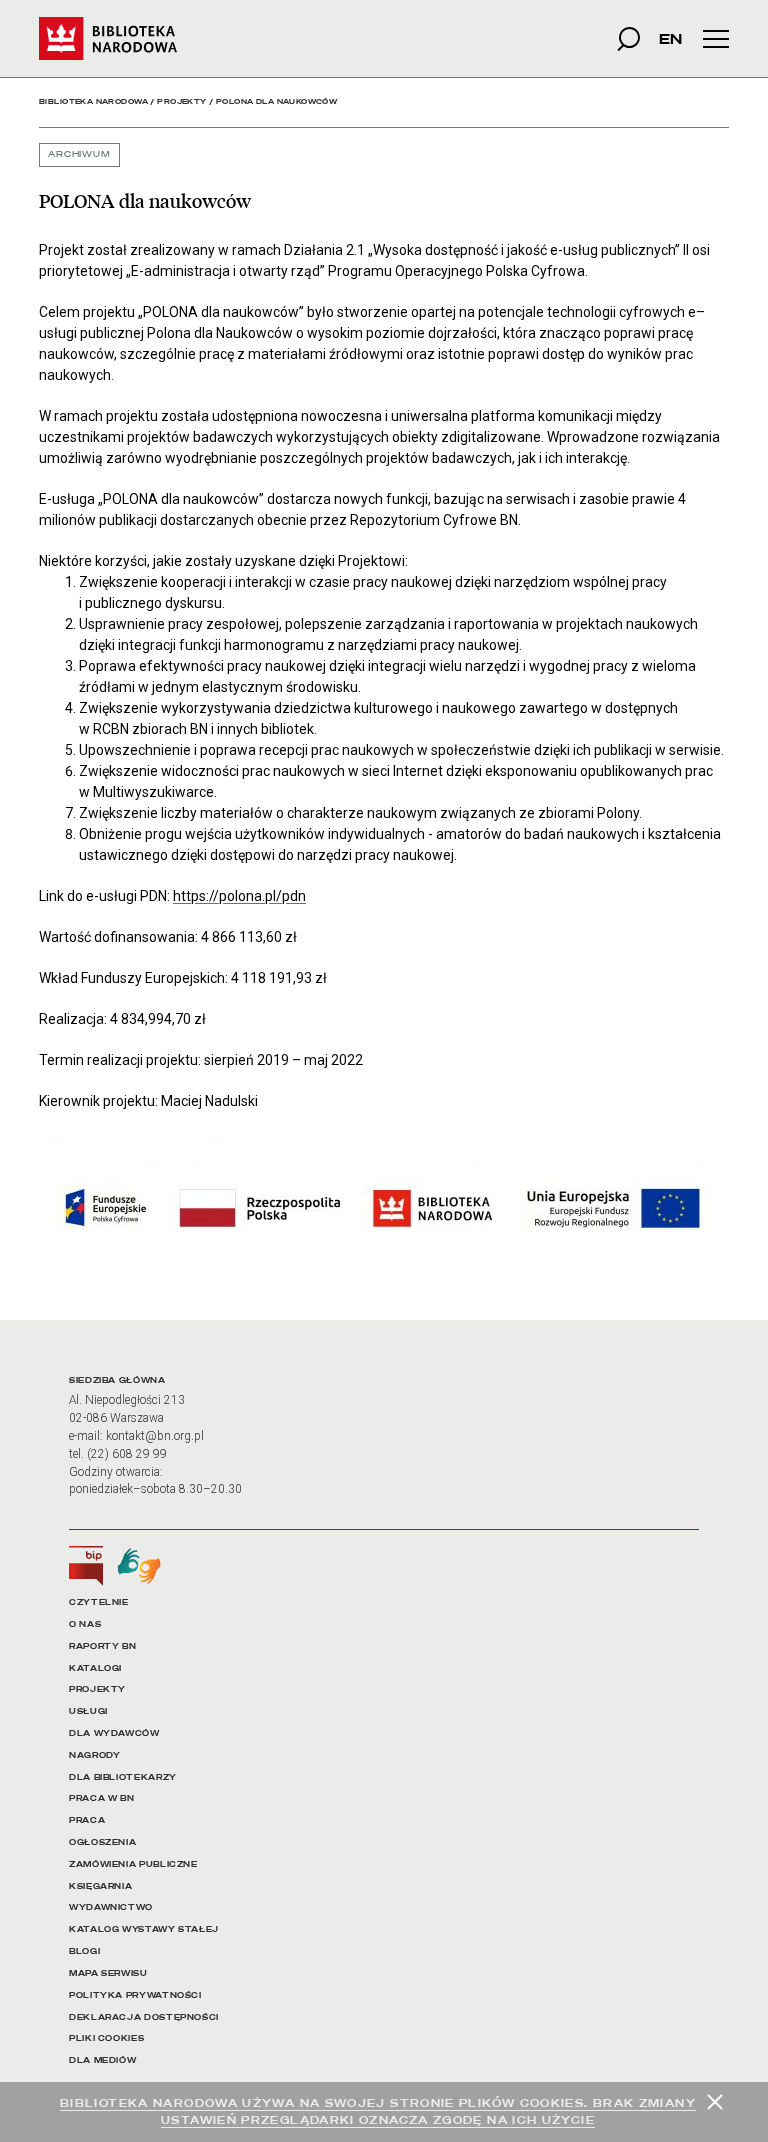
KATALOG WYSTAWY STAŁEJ (144, 1929)
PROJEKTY (97, 1689)
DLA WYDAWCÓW (114, 1733)
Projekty (181, 101)
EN (670, 38)
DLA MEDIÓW (102, 2060)
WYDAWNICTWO (111, 1907)
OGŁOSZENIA (102, 1842)
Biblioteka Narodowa (93, 101)
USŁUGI (88, 1711)
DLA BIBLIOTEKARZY (123, 1777)
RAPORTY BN (102, 1646)
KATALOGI (95, 1668)
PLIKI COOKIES (106, 2038)
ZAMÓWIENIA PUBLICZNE (133, 1864)
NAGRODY (94, 1755)
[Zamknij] (715, 2102)
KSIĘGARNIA (100, 1886)
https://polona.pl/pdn (239, 896)
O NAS (85, 1624)
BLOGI (84, 1951)
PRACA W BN (101, 1798)
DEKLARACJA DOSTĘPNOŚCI (144, 2017)
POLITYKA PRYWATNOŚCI (135, 1995)
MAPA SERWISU (108, 1973)
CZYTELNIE (99, 1602)
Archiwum (79, 154)
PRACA (87, 1820)
